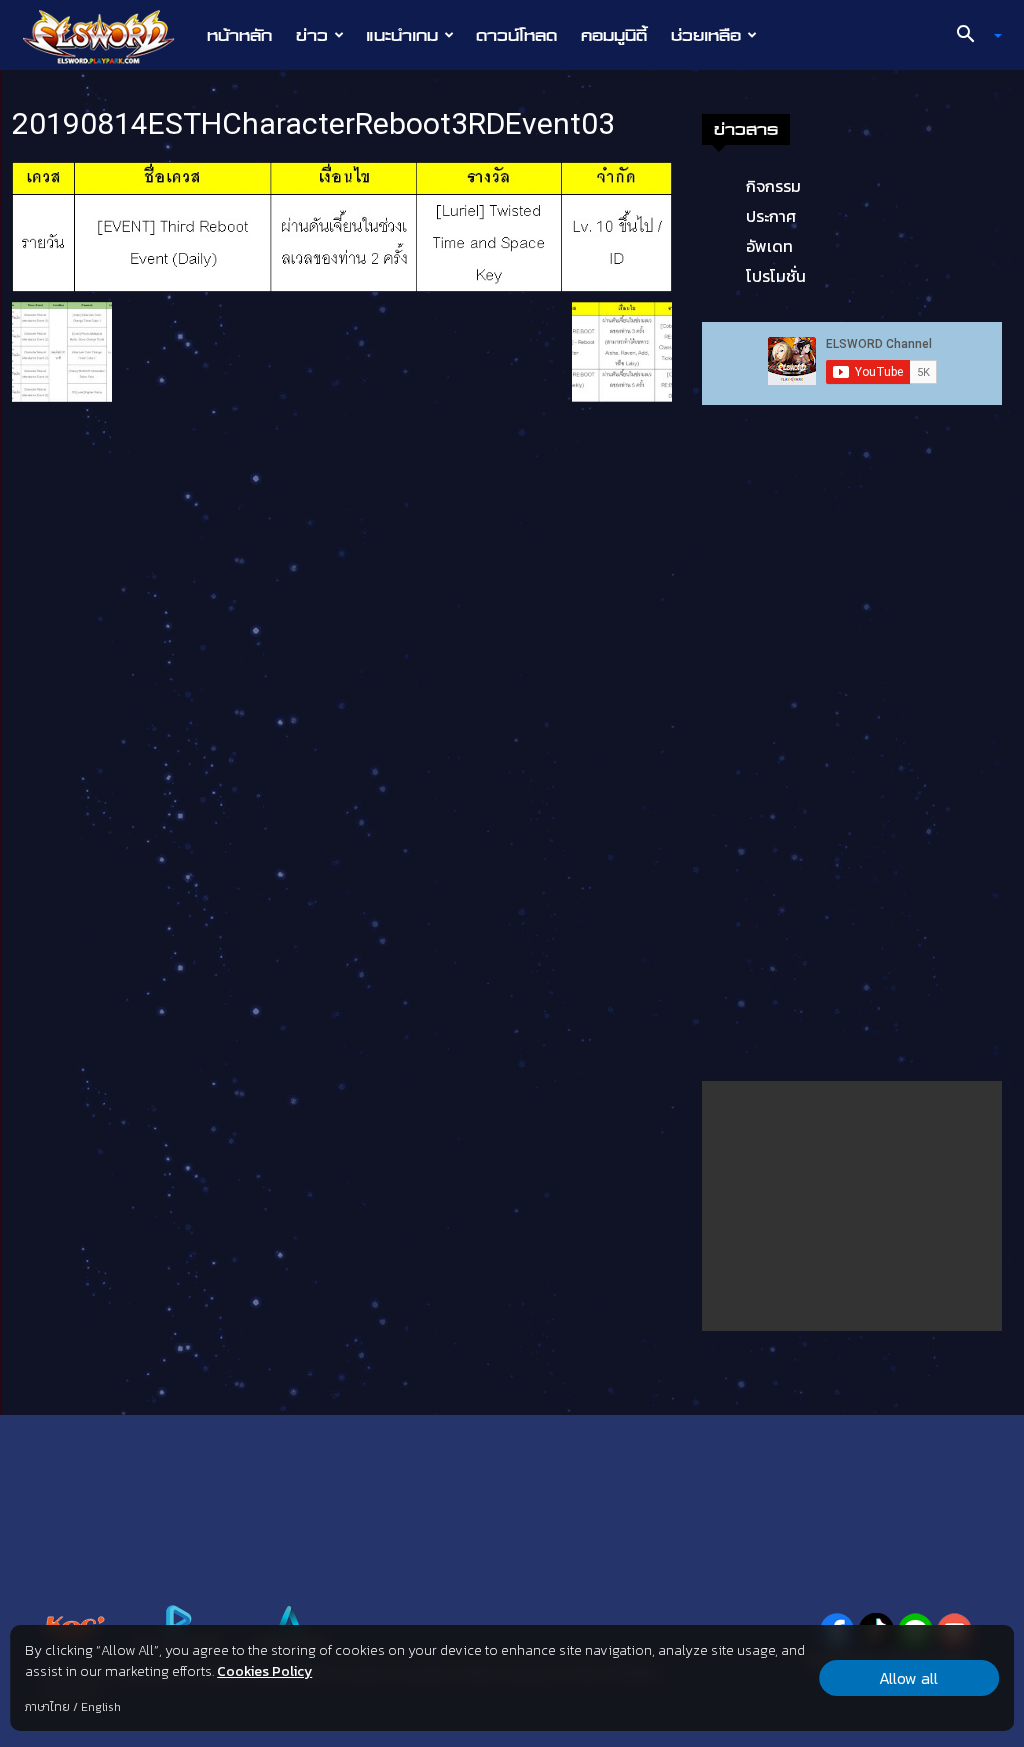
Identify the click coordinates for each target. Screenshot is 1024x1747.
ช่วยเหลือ (706, 35)
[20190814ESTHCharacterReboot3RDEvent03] (342, 226)
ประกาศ (771, 216)
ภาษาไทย (47, 1707)
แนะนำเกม (402, 35)
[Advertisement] (852, 1206)
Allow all (908, 1678)
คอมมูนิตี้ (614, 35)
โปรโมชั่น (776, 276)
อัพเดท (769, 246)
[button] (972, 36)
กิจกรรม (773, 186)
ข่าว (312, 35)
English (101, 1707)
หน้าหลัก (239, 35)
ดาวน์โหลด (516, 35)
